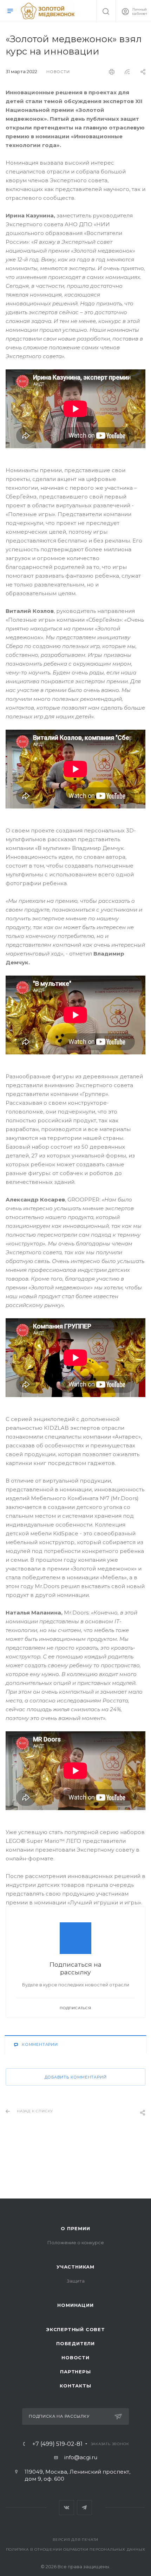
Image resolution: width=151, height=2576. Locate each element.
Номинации (75, 2305)
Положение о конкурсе (76, 2242)
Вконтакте (67, 2508)
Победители (75, 2343)
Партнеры (75, 2372)
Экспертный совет (75, 2329)
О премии (75, 2228)
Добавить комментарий (76, 2077)
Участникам (75, 2267)
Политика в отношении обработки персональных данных (76, 2549)
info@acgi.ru (81, 2457)
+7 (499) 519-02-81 (57, 2444)
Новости (75, 2358)
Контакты (75, 2386)
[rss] (127, 72)
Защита (76, 2281)
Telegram (84, 2508)
